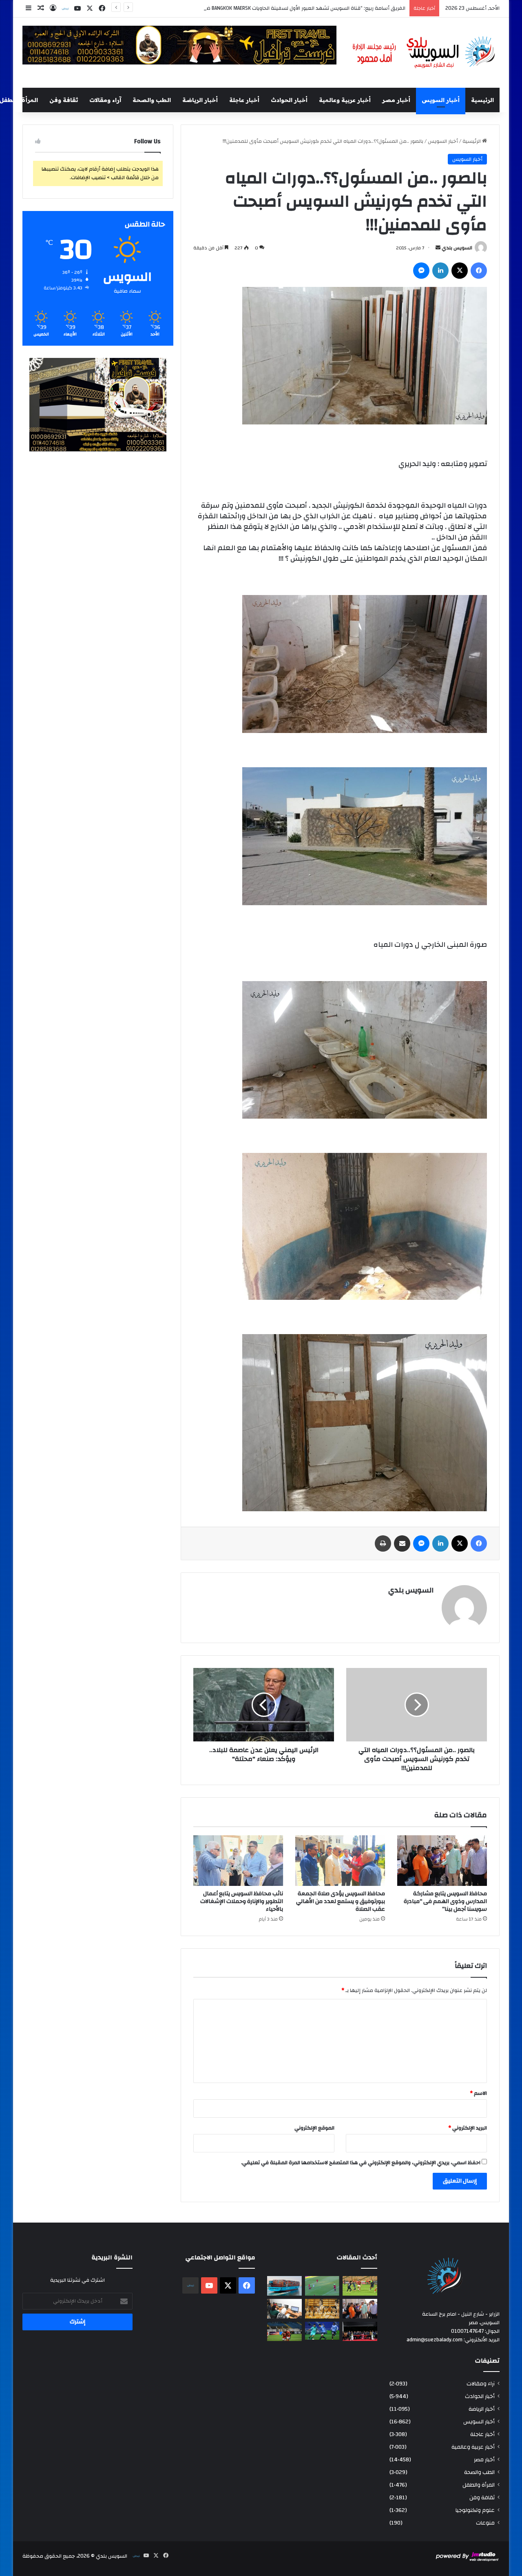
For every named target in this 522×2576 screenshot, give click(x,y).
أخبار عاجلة (244, 100)
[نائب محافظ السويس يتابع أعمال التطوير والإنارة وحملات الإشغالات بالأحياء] (238, 1861)
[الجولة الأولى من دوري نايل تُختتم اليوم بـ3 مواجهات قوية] (360, 2286)
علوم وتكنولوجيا (475, 2510)
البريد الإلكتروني (468, 2128)
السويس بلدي (457, 248)
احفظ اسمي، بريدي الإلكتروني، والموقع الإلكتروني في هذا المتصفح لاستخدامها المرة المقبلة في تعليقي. (361, 2163)
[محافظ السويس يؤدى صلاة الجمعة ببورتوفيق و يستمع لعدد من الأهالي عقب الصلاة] (340, 1861)
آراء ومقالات (105, 100)
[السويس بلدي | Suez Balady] (424, 53)
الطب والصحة (152, 100)
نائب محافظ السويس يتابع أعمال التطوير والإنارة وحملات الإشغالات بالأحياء (242, 1901)
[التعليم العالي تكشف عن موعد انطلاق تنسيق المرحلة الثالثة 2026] (284, 2309)
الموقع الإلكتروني (314, 2128)
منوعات (485, 2523)
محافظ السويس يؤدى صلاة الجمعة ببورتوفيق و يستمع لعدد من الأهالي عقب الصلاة (341, 1901)
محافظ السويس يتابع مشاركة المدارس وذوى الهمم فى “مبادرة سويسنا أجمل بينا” (445, 1901)
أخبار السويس (441, 100)
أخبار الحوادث (289, 100)
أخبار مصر (396, 100)
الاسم (478, 2093)
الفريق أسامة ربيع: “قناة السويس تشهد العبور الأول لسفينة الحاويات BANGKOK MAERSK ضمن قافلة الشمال (286, 8)
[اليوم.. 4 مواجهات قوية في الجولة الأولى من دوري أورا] (322, 2331)
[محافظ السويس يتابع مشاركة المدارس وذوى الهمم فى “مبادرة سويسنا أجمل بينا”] (442, 1861)
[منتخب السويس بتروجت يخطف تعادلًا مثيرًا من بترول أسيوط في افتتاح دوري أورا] (322, 2286)
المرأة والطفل (479, 2485)
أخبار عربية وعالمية (345, 100)
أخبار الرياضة (200, 100)
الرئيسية (482, 100)
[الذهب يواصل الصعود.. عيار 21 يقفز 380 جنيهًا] (322, 2309)
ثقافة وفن (64, 100)
